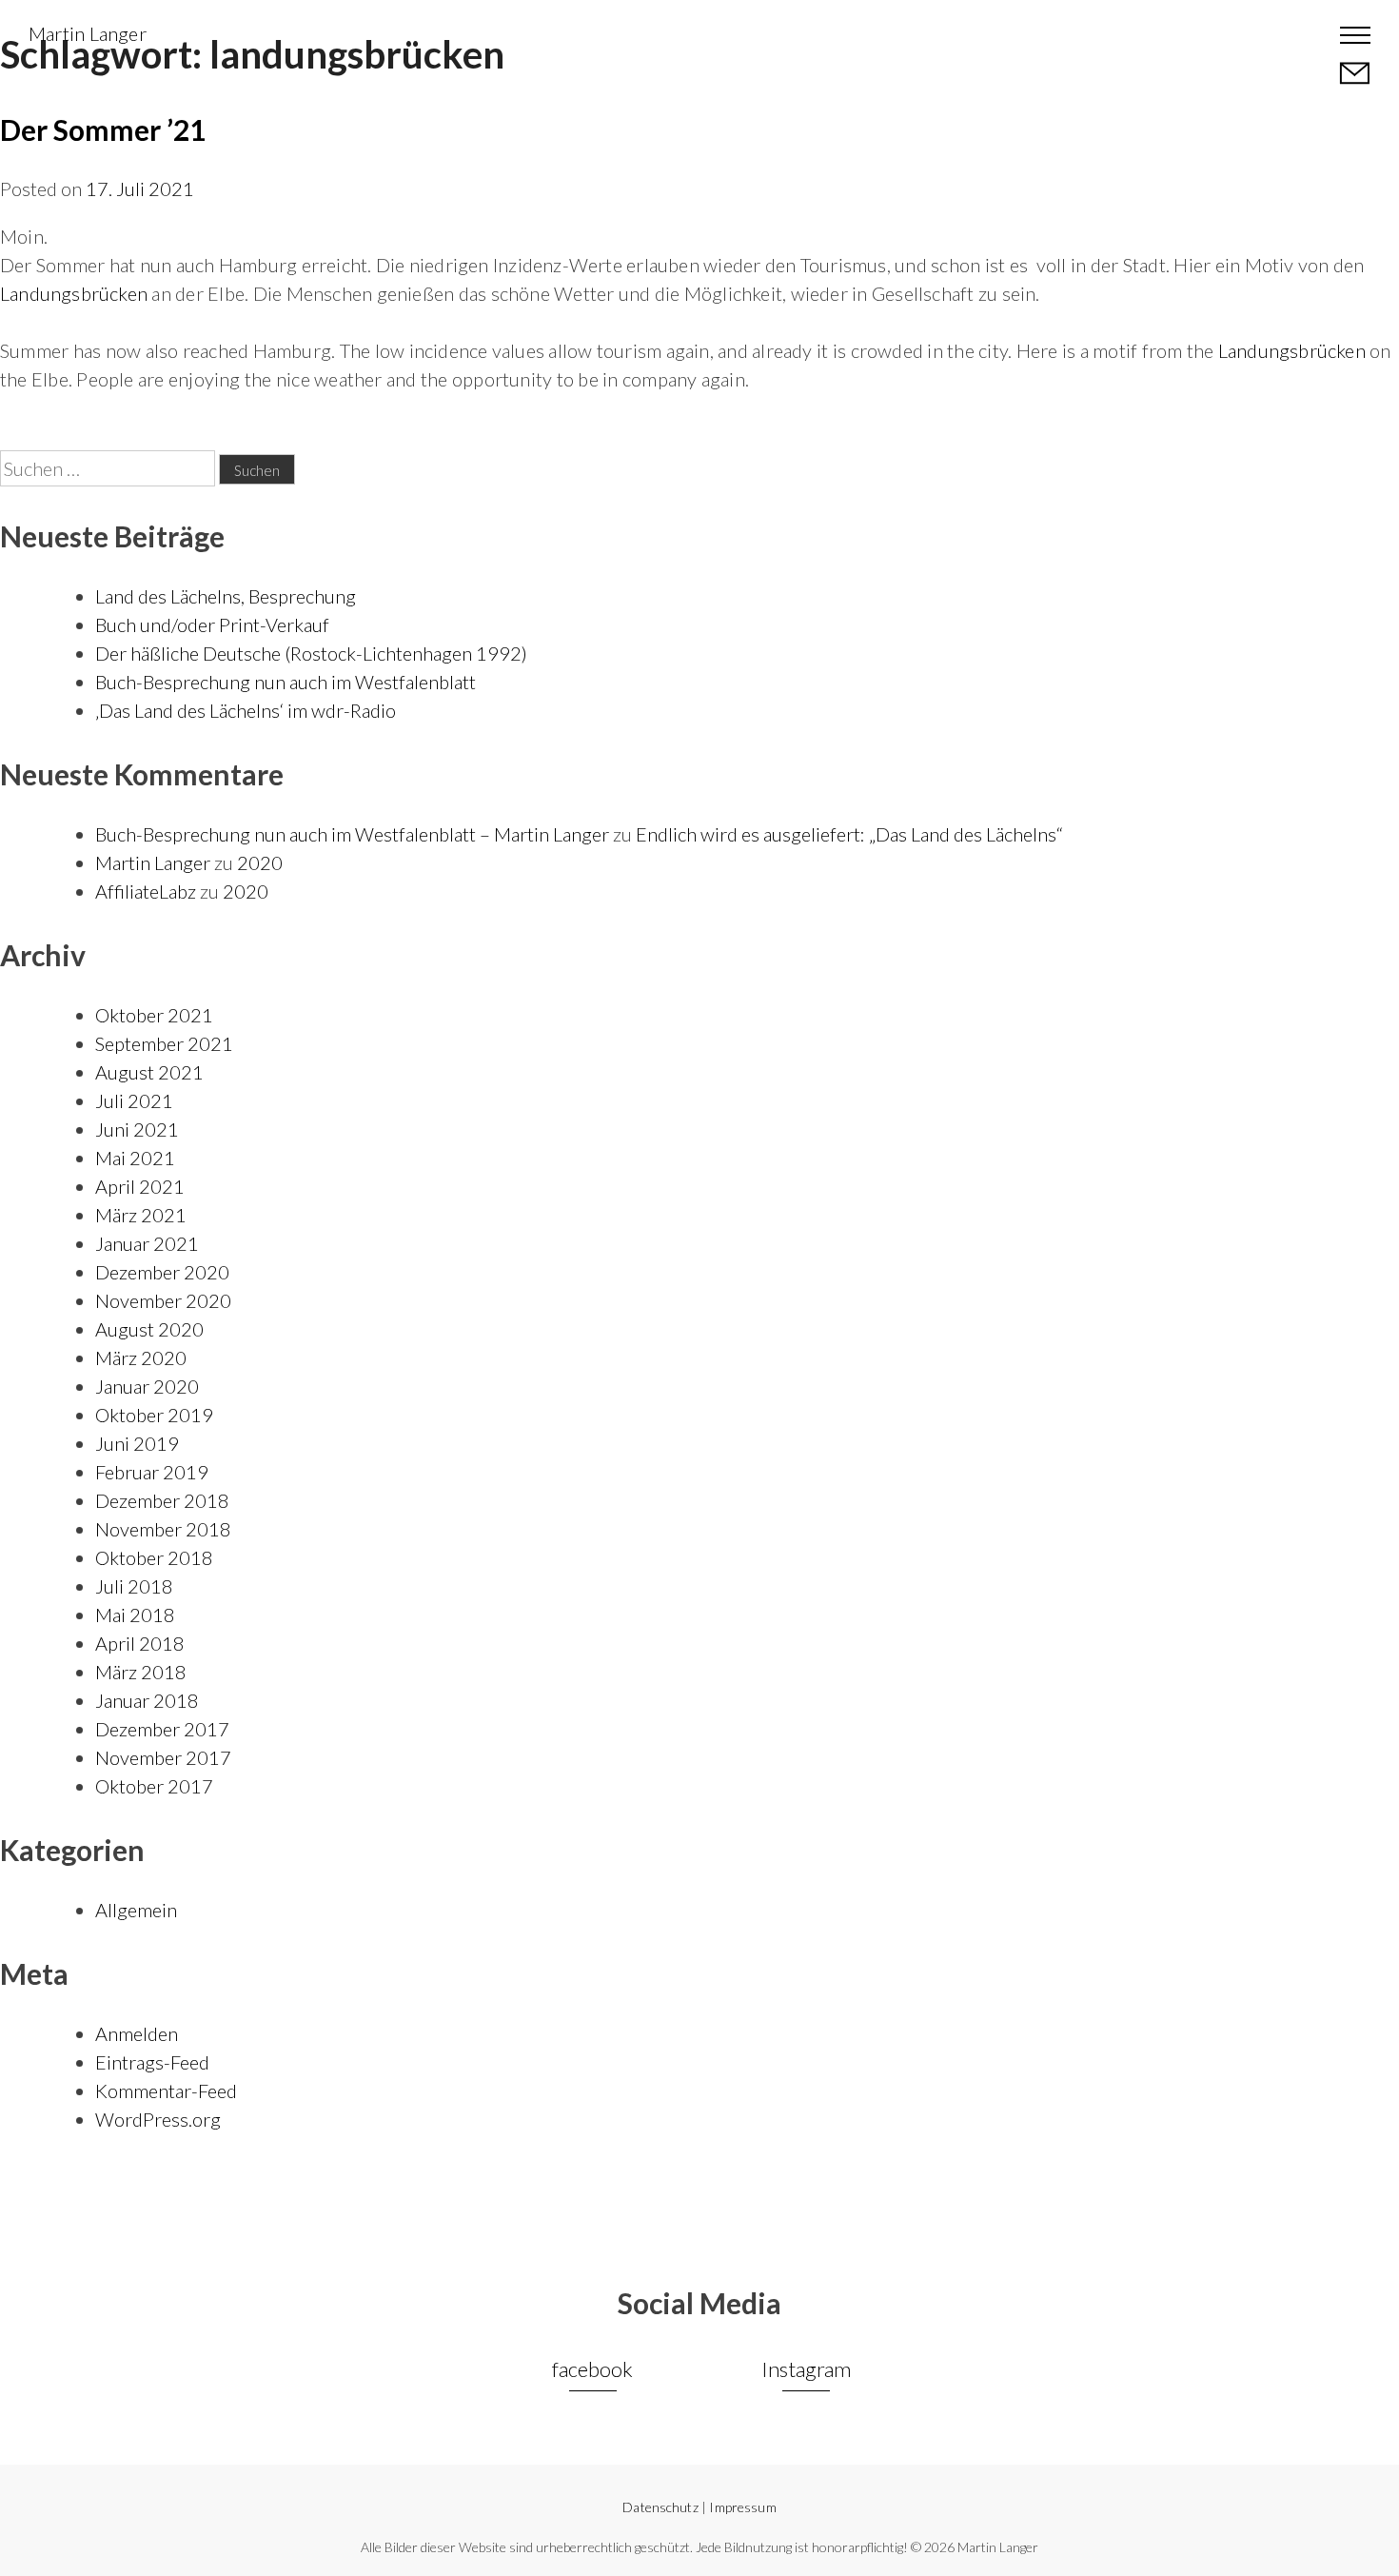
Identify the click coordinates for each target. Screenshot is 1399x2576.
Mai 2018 (135, 1615)
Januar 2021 (147, 1243)
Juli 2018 (134, 1586)
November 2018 (163, 1529)
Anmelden (137, 2033)
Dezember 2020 (162, 1272)
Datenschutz (660, 2507)
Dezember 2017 (162, 1729)
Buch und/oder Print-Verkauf (212, 624)
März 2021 (141, 1215)
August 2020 (149, 1329)
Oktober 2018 (154, 1557)
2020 (260, 862)
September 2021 (164, 1043)
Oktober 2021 (154, 1015)
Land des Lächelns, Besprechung (226, 596)
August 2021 (149, 1072)
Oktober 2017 (154, 1786)
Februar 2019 (152, 1472)
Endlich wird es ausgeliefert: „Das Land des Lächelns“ (849, 834)
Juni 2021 (137, 1129)
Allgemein (136, 1910)
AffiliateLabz (146, 891)
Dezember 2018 (162, 1500)
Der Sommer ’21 (103, 129)
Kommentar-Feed (166, 2091)
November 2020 (163, 1300)
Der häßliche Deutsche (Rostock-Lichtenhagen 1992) (311, 653)
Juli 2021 (134, 1100)
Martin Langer (88, 33)
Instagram (806, 2369)
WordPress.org (158, 2119)
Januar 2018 (147, 1700)
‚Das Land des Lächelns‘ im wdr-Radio (246, 710)
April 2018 (140, 1643)
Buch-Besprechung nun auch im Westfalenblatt (286, 682)
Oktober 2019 (154, 1415)
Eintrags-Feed (152, 2062)
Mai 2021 (135, 1158)
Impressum (742, 2507)
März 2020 (141, 1357)
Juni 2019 (137, 1443)
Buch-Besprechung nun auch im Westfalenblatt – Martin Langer (352, 834)
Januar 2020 (147, 1386)
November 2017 (163, 1757)
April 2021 (140, 1186)
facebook (592, 2369)
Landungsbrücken (74, 293)
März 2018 (141, 1672)
